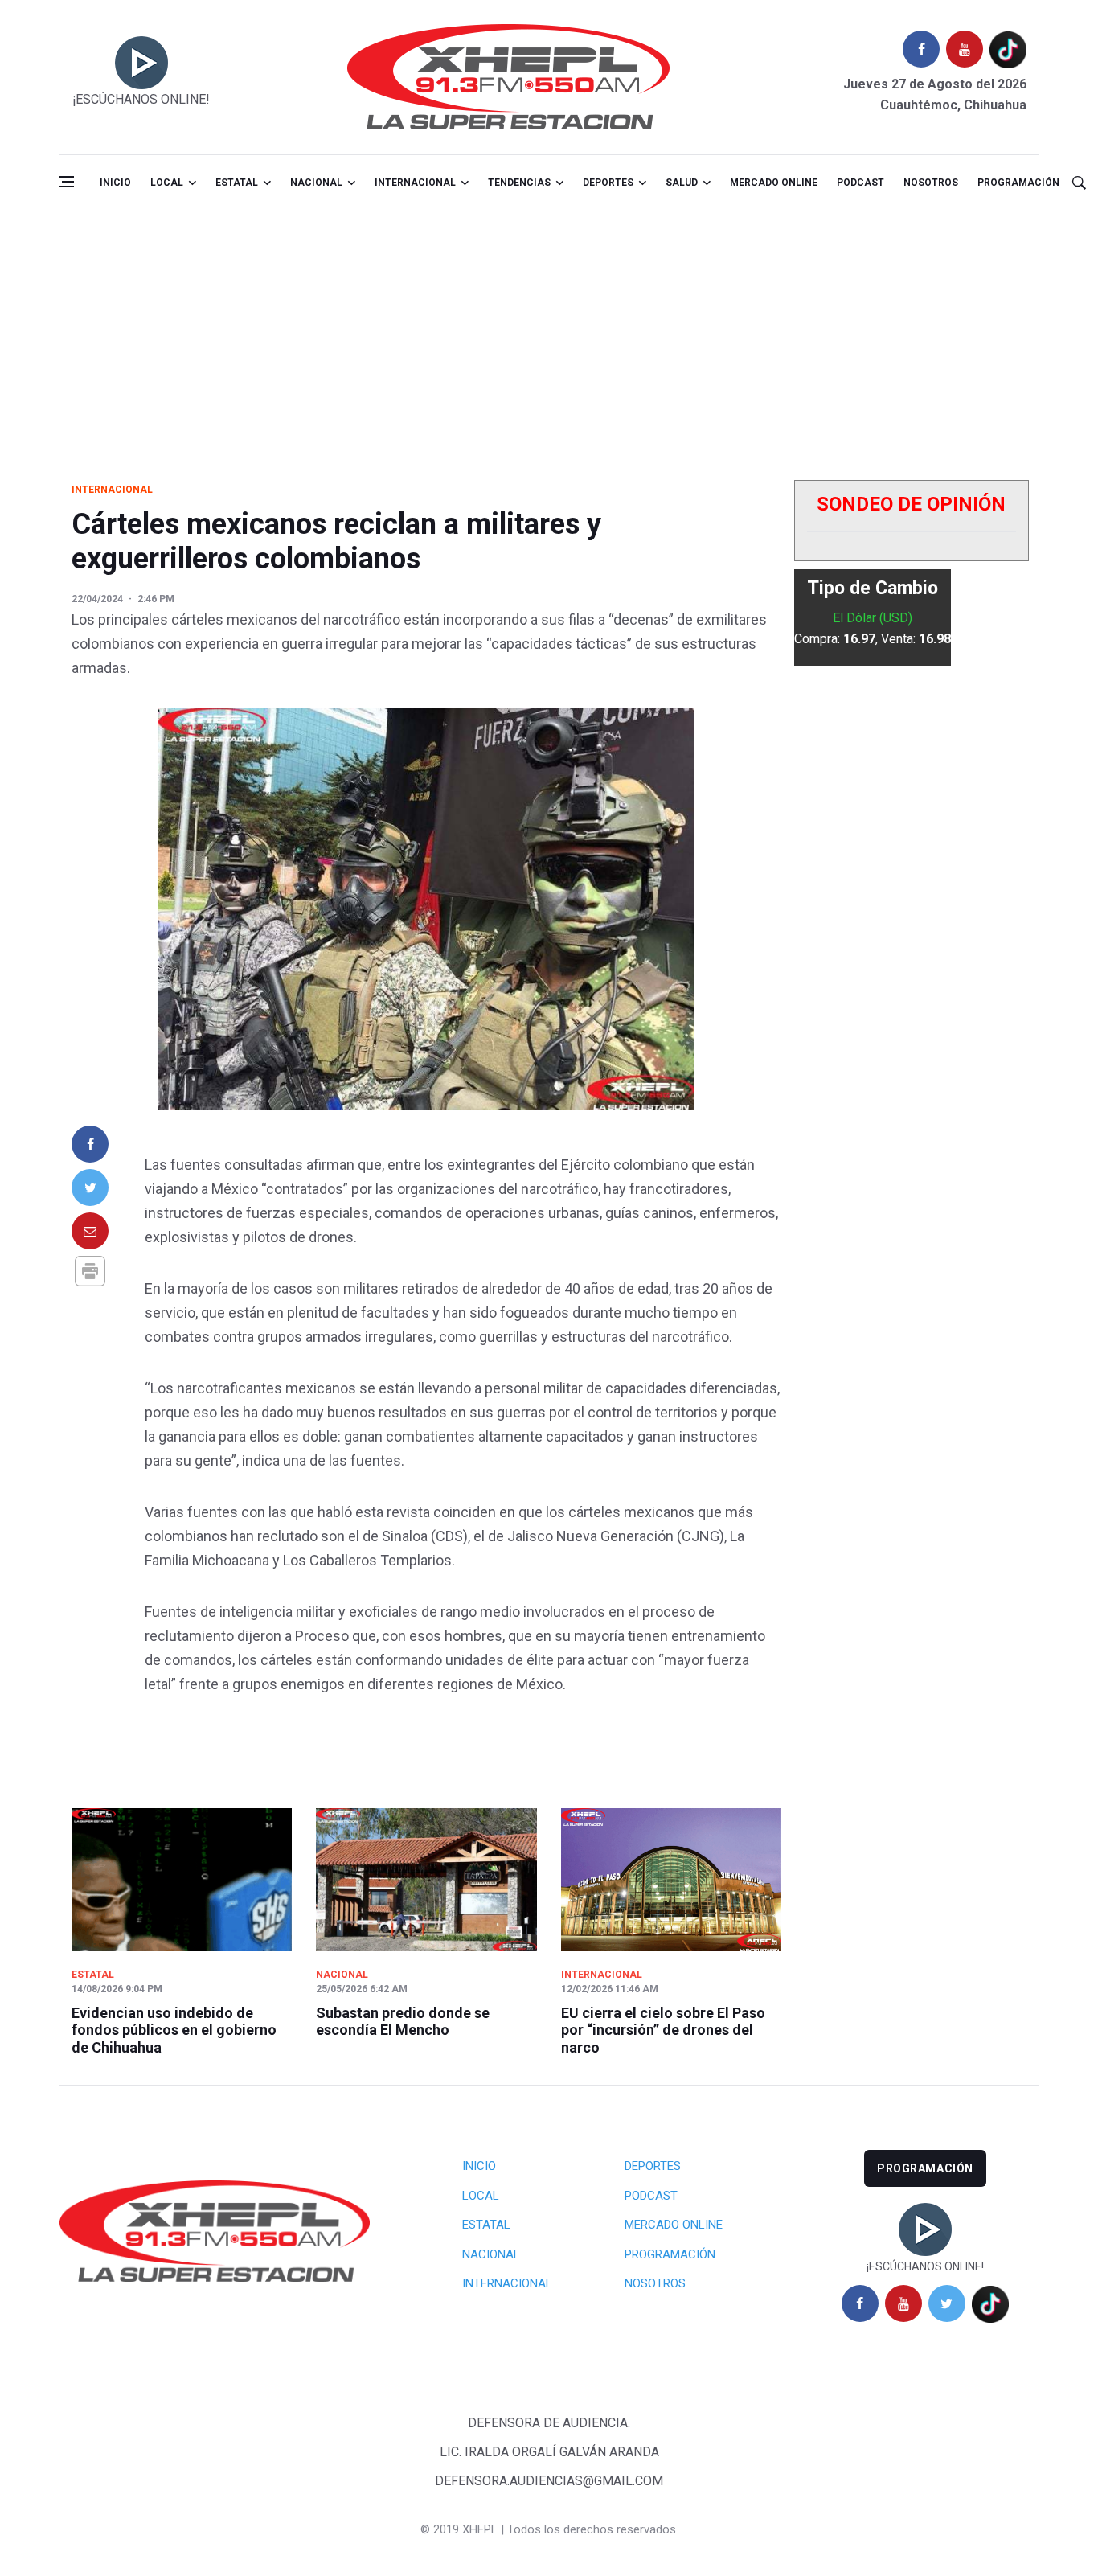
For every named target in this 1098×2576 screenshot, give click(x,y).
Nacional (316, 183)
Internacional (415, 183)
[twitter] (947, 2303)
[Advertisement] (549, 332)
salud (682, 183)
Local (167, 183)
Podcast (860, 183)
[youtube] (965, 49)
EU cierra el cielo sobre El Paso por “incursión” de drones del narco (663, 2030)
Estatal (237, 183)
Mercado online (774, 183)
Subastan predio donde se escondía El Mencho (403, 2022)
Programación (1018, 183)
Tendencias (519, 183)
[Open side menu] (67, 182)
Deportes (608, 183)
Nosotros (931, 183)
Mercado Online (674, 2225)
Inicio (115, 183)
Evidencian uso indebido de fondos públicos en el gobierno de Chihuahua (174, 2030)
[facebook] (921, 49)
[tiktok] (1008, 49)
